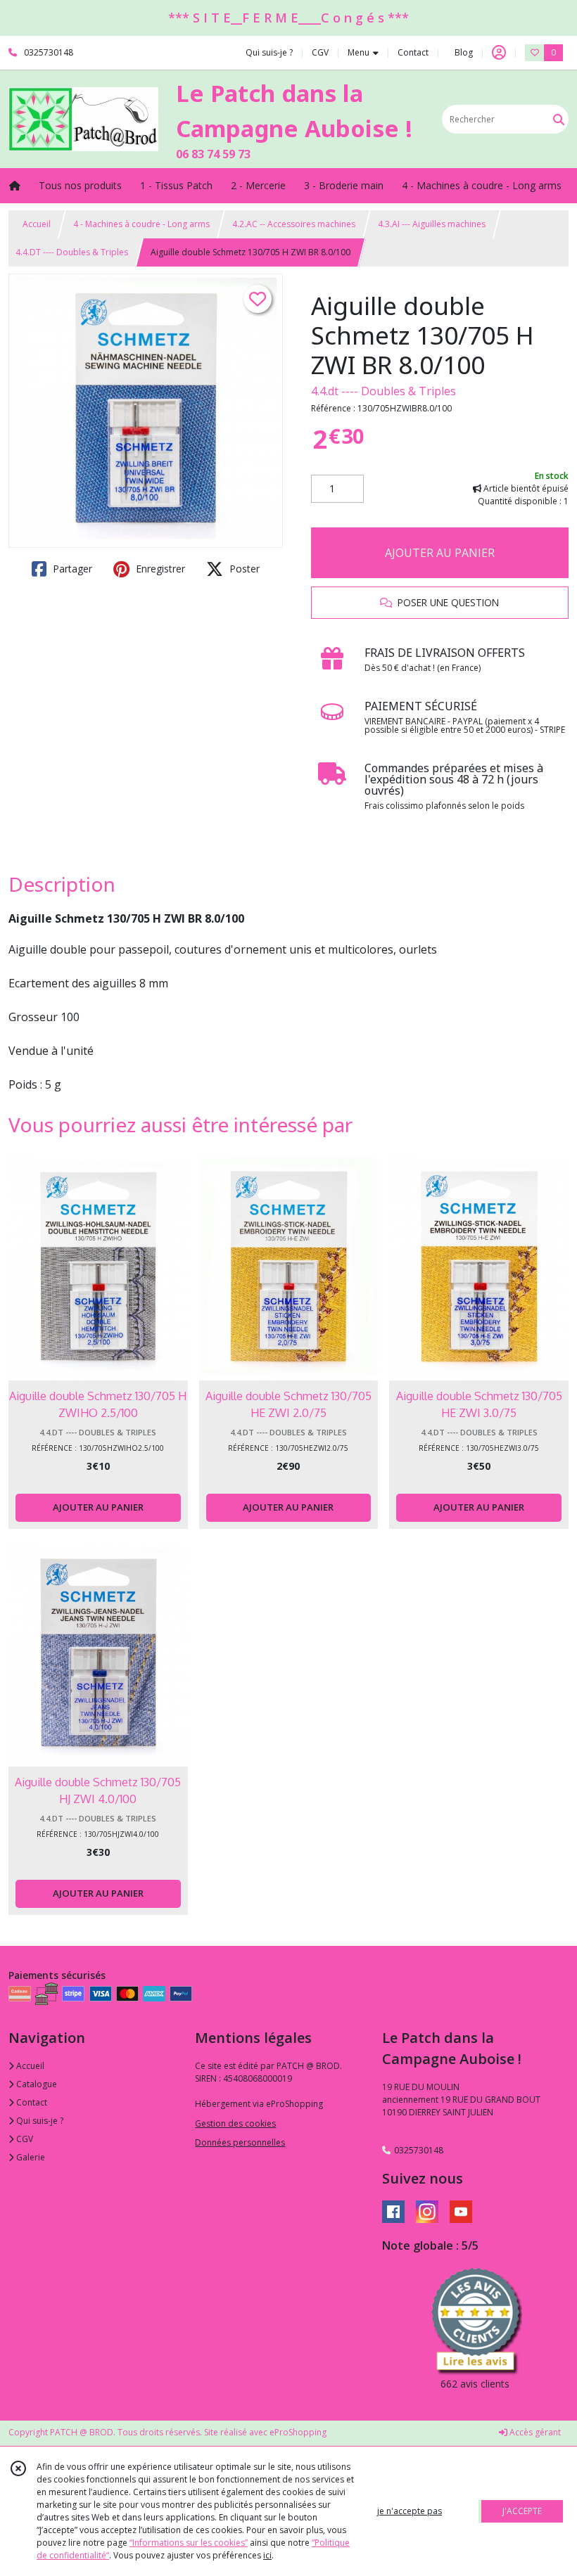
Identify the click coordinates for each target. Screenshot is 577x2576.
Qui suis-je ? (39, 2121)
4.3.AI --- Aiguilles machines (432, 224)
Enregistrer (159, 569)
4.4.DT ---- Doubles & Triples (72, 252)
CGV (24, 2139)
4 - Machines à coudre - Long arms (141, 224)
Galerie (30, 2157)
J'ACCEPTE (522, 2511)
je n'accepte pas (410, 2511)
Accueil (37, 224)
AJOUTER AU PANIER (440, 553)
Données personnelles (240, 2142)
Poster (243, 569)
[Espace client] (499, 53)
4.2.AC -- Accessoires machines (294, 224)
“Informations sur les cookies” (189, 2543)
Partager (71, 569)
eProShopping (298, 2432)
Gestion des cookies (235, 2123)
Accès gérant (534, 2432)
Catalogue (36, 2084)
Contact (413, 52)
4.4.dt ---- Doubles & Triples (383, 391)
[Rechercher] (559, 119)
